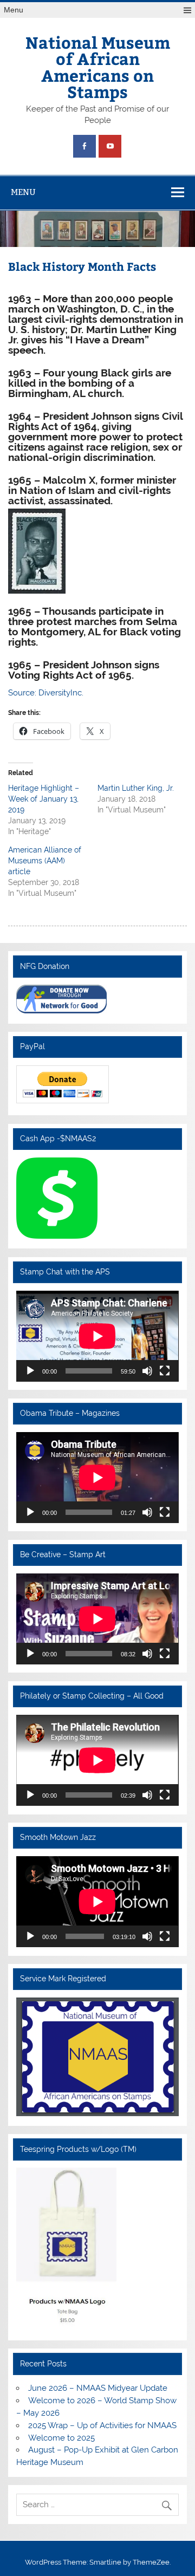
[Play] (30, 1371)
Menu (14, 10)
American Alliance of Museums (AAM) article (45, 861)
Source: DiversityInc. (46, 693)
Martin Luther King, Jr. (136, 788)
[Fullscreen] (165, 1371)
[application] (97, 1336)
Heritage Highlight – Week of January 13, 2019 (44, 799)
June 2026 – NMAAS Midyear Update (98, 2388)
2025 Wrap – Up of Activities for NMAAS (102, 2425)
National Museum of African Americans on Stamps (98, 67)
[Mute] (147, 1371)
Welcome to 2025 (61, 2438)
